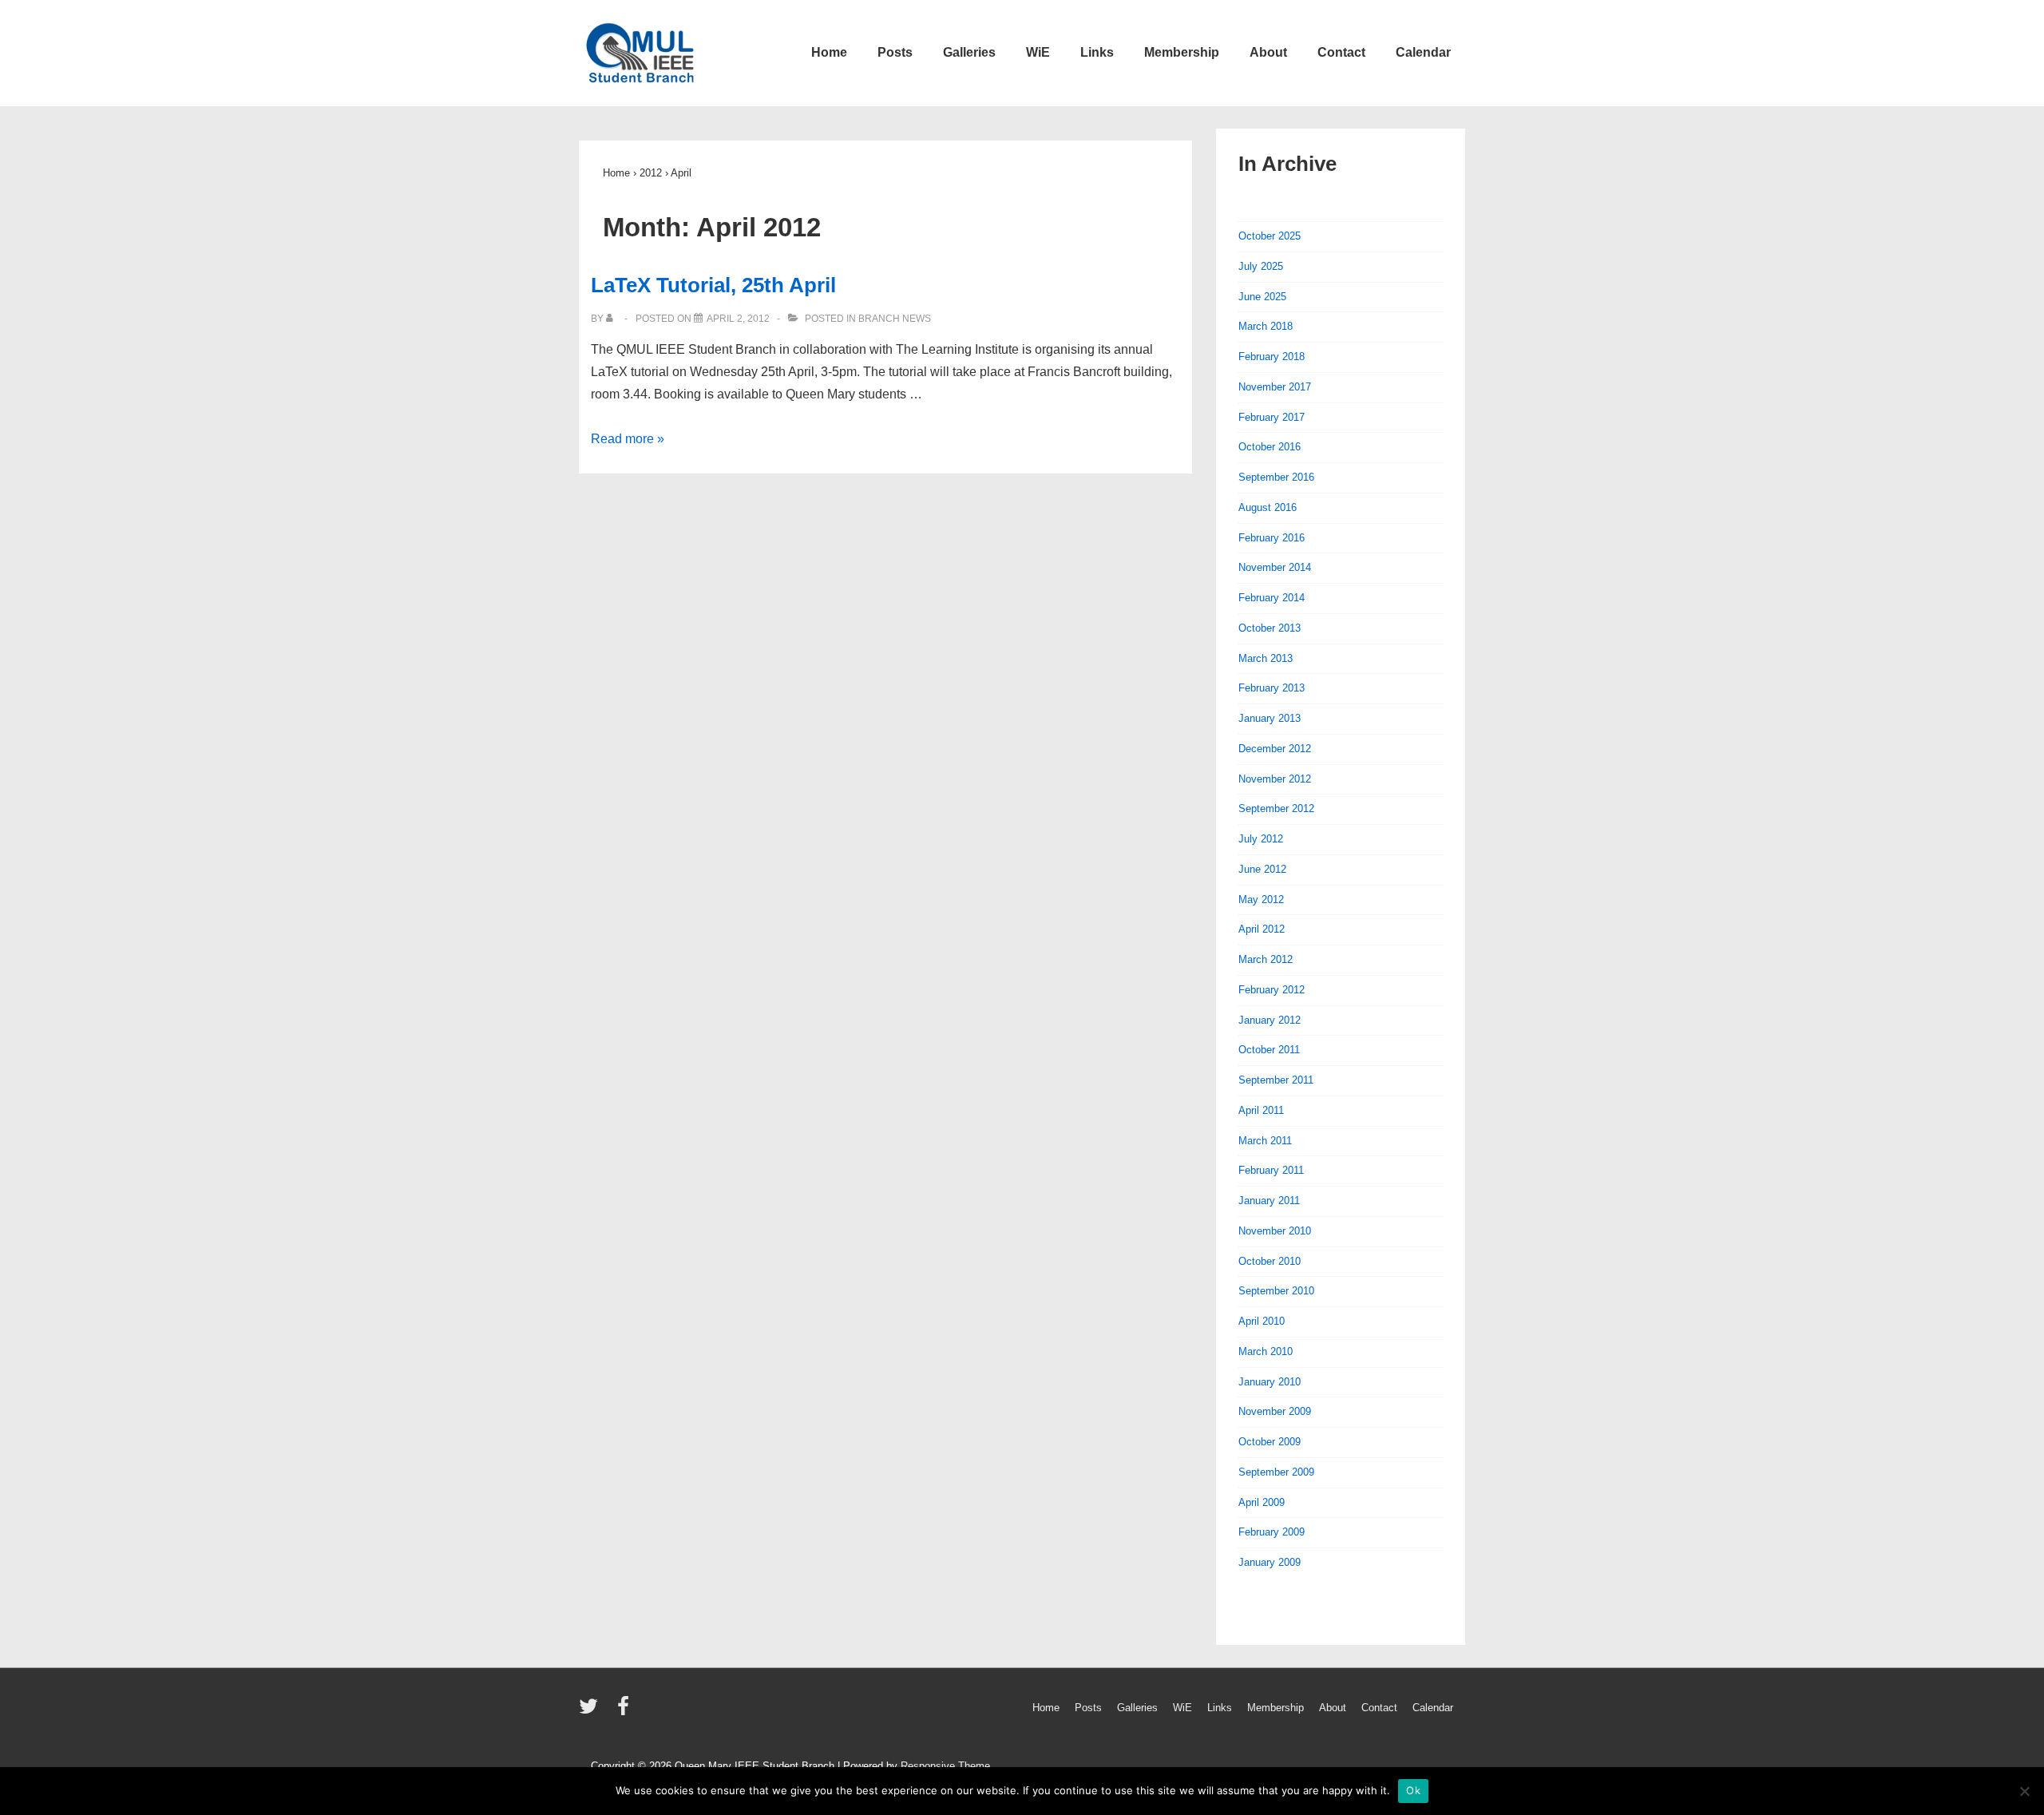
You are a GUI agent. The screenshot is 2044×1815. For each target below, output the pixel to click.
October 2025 (1270, 236)
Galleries (969, 52)
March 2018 (1266, 326)
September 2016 (1276, 477)
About (1268, 52)
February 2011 (1271, 1170)
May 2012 (1261, 900)
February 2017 (1272, 417)
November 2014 (1275, 567)
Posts (895, 52)
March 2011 (1265, 1141)
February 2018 (1272, 357)
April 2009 (1262, 1502)
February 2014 (1272, 598)
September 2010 (1276, 1291)
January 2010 (1270, 1382)
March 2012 (1266, 959)
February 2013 (1272, 688)
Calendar (1423, 52)
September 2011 (1276, 1080)
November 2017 (1275, 387)
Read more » (628, 439)
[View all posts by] (613, 319)
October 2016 (1270, 447)
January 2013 (1270, 718)
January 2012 (1270, 1020)
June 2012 (1262, 869)
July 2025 (1261, 266)
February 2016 (1272, 538)
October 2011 (1269, 1050)
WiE (1038, 52)
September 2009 (1276, 1472)
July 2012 (1261, 839)
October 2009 (1270, 1442)
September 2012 (1276, 808)
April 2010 (1262, 1321)
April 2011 (1261, 1110)
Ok (1413, 1790)
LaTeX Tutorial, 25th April (713, 285)
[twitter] (592, 1712)
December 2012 (1275, 749)
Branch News (895, 319)
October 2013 (1270, 628)
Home (829, 52)
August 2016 (1268, 507)
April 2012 (1262, 929)
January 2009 (1270, 1562)
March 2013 (1266, 658)
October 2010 (1270, 1261)
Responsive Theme (945, 1766)
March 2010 (1266, 1351)
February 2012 (1272, 990)
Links (1097, 52)
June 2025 (1262, 297)
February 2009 (1272, 1532)
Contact (1341, 52)
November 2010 (1275, 1231)
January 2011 (1269, 1201)
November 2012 (1275, 779)
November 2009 (1275, 1411)
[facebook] (625, 1712)
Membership (1182, 52)
